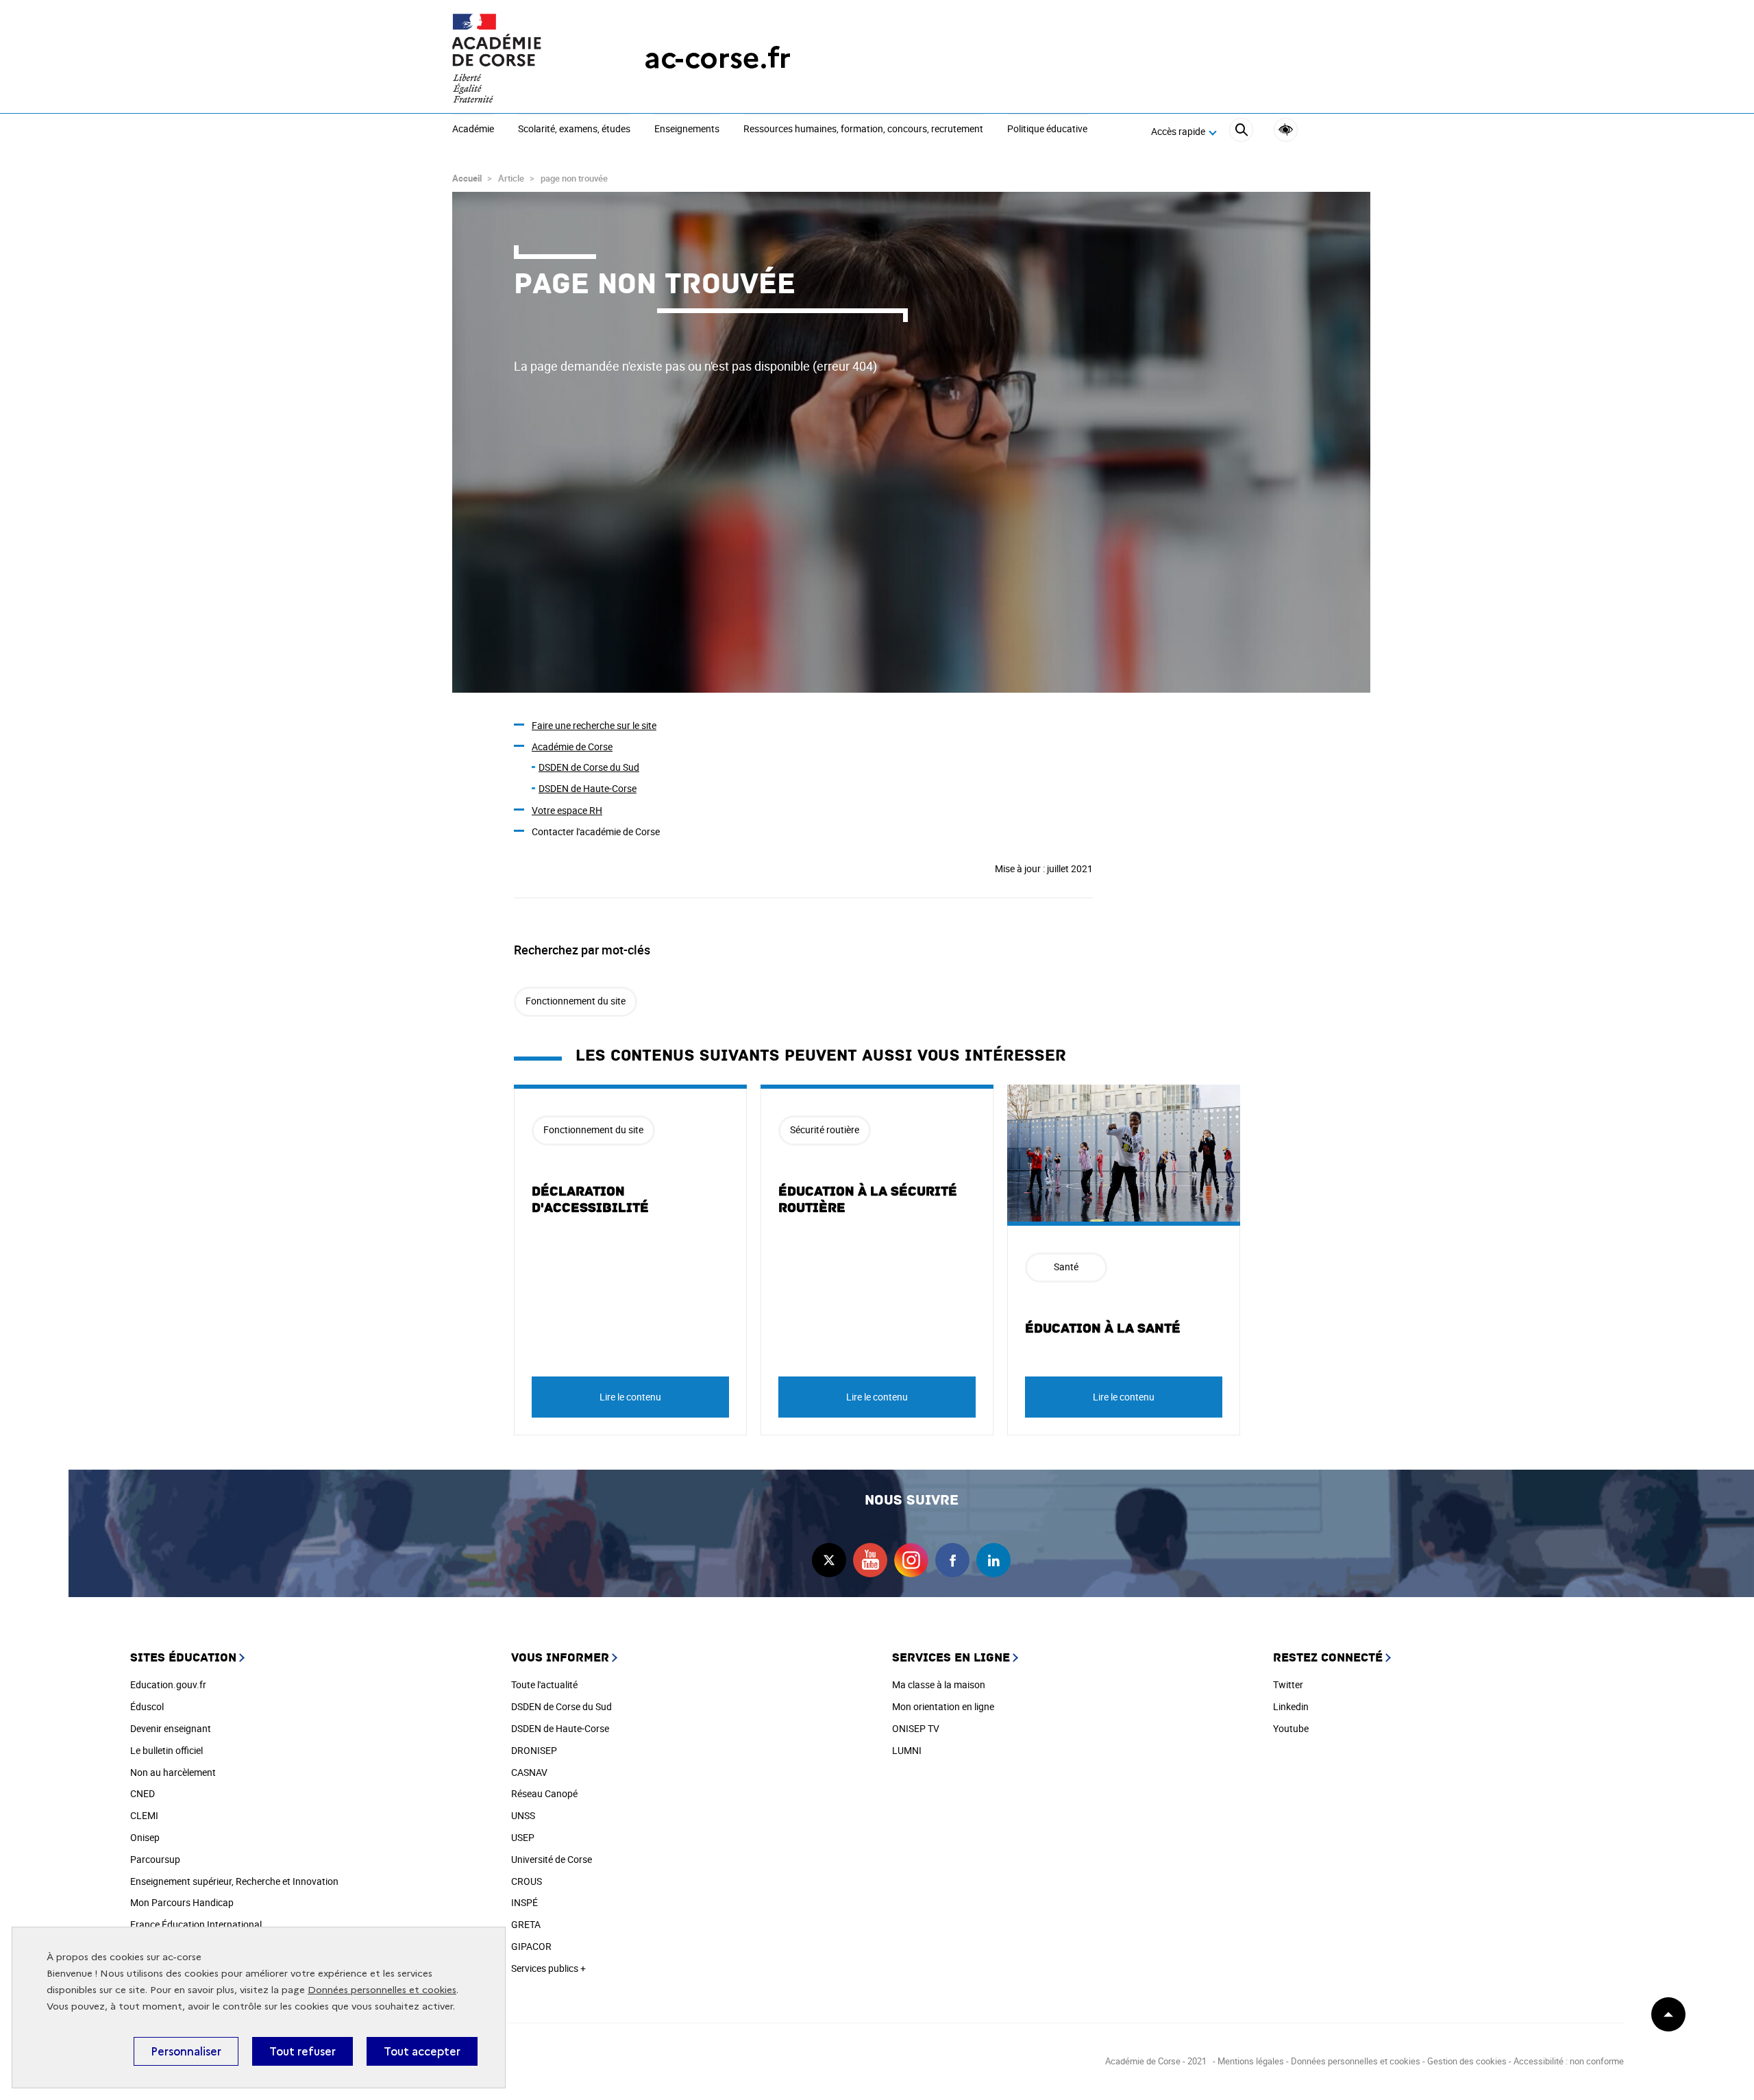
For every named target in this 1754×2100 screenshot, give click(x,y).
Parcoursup (155, 1859)
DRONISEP (534, 1750)
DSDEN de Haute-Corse (588, 788)
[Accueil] (521, 58)
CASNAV (529, 1772)
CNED (143, 1793)
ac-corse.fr (717, 58)
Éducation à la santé (1103, 1329)
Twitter (1288, 1684)
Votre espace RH (567, 810)
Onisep (145, 1837)
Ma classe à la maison (939, 1684)
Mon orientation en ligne (943, 1706)
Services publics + (548, 1968)
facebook (952, 1560)
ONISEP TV (916, 1728)
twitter (829, 1560)
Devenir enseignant (171, 1728)
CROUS (527, 1881)
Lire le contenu (630, 1397)
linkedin (993, 1560)
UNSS (523, 1815)
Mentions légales (1251, 2061)
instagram (911, 1560)
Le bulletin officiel (166, 1750)
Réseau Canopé (544, 1793)
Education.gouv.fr (168, 1684)
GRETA (526, 1924)
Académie (473, 129)
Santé (1066, 1267)
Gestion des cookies (1467, 2061)
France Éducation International (196, 1924)
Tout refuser (302, 2051)
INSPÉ (524, 1902)
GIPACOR (531, 1946)
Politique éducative (1047, 129)
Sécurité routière (825, 1129)
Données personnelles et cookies (382, 1990)
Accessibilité (1286, 130)
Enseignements (687, 129)
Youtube (1291, 1728)
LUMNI (907, 1750)
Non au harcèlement (173, 1772)
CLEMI (144, 1815)
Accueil (467, 178)
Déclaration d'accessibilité (590, 1200)
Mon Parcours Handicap (182, 1902)
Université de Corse (552, 1859)
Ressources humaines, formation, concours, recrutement (863, 129)
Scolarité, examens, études (574, 129)
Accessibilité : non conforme (1569, 2061)
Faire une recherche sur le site (594, 725)
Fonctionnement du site (576, 1001)
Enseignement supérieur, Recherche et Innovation (234, 1881)
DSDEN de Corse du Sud (589, 767)
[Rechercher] (1241, 132)
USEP (523, 1837)
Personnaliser (186, 2051)
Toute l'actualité (544, 1684)
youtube (870, 1560)
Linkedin (1291, 1706)
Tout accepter (422, 2051)
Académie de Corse (572, 746)
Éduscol (147, 1706)
